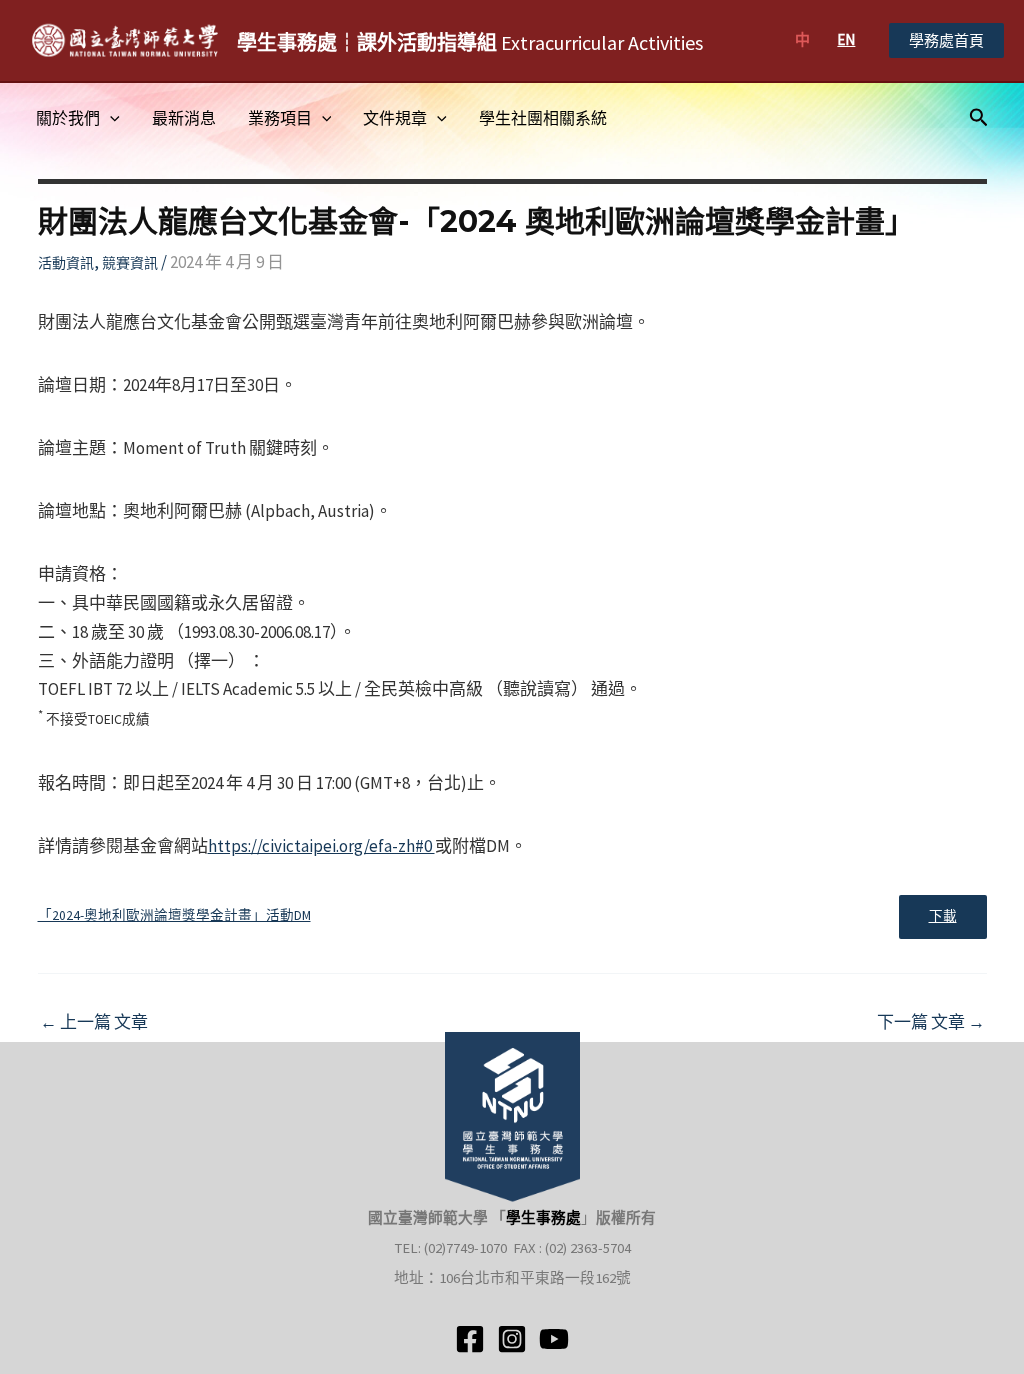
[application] (110, 118)
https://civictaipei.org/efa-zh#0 (321, 846)
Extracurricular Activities (470, 42)
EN (846, 39)
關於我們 (68, 118)
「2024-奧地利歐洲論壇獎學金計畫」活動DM (174, 915)
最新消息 (184, 118)
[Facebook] (470, 1339)
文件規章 (395, 118)
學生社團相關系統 (543, 118)
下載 (943, 916)
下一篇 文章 (931, 1022)
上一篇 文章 (94, 1022)
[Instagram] (512, 1339)
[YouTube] (554, 1339)
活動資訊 (66, 263)
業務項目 (280, 118)
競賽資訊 (130, 263)
